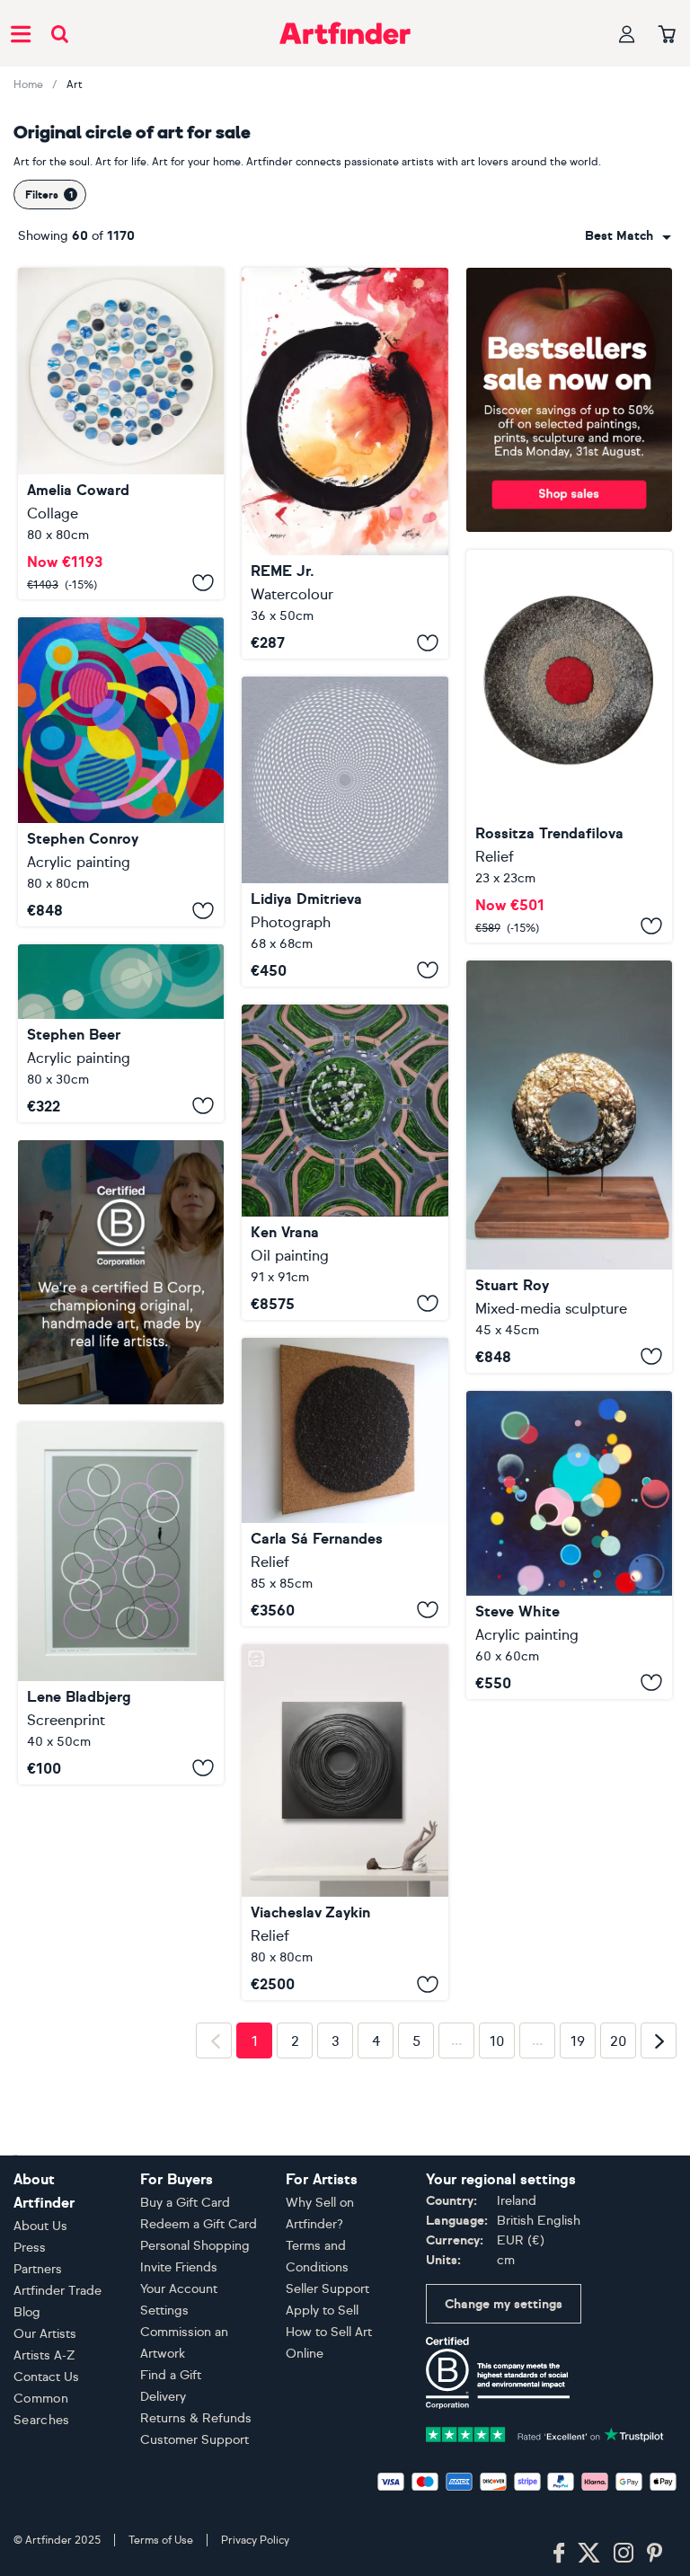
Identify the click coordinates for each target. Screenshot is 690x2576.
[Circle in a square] (345, 831)
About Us (40, 2226)
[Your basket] (667, 35)
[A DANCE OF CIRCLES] (121, 772)
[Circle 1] (569, 1167)
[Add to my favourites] (203, 583)
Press (30, 2248)
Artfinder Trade (57, 2291)
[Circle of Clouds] (121, 434)
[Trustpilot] (545, 2433)
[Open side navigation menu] (21, 33)
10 (497, 2041)
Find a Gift (171, 2375)
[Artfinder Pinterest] (655, 2554)
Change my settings (504, 2304)
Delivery (163, 2397)
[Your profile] (627, 34)
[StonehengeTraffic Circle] (345, 1162)
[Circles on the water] (345, 1822)
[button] (628, 236)
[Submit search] (60, 34)
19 (578, 2041)
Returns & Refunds (196, 2418)
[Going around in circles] (121, 1603)
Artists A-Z (44, 2355)
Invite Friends (179, 2267)
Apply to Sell (322, 2310)
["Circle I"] (569, 746)
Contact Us (46, 2377)
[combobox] (628, 236)
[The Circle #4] (345, 1482)
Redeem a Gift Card (199, 2224)
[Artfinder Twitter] (589, 2554)
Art (75, 84)
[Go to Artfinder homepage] (345, 33)
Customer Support (195, 2440)
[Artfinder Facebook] (559, 2554)
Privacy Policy (255, 2540)
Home (28, 84)
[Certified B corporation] (498, 2372)
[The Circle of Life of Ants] (345, 463)
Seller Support (327, 2289)
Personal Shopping (195, 2246)
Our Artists (45, 2334)
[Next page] (659, 2040)
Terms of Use (161, 2540)
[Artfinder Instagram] (624, 2554)
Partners (38, 2269)
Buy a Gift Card (185, 2203)
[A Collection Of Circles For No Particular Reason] (569, 1545)
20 (619, 2041)
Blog (27, 2312)
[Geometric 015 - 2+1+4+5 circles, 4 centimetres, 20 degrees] (121, 1033)
